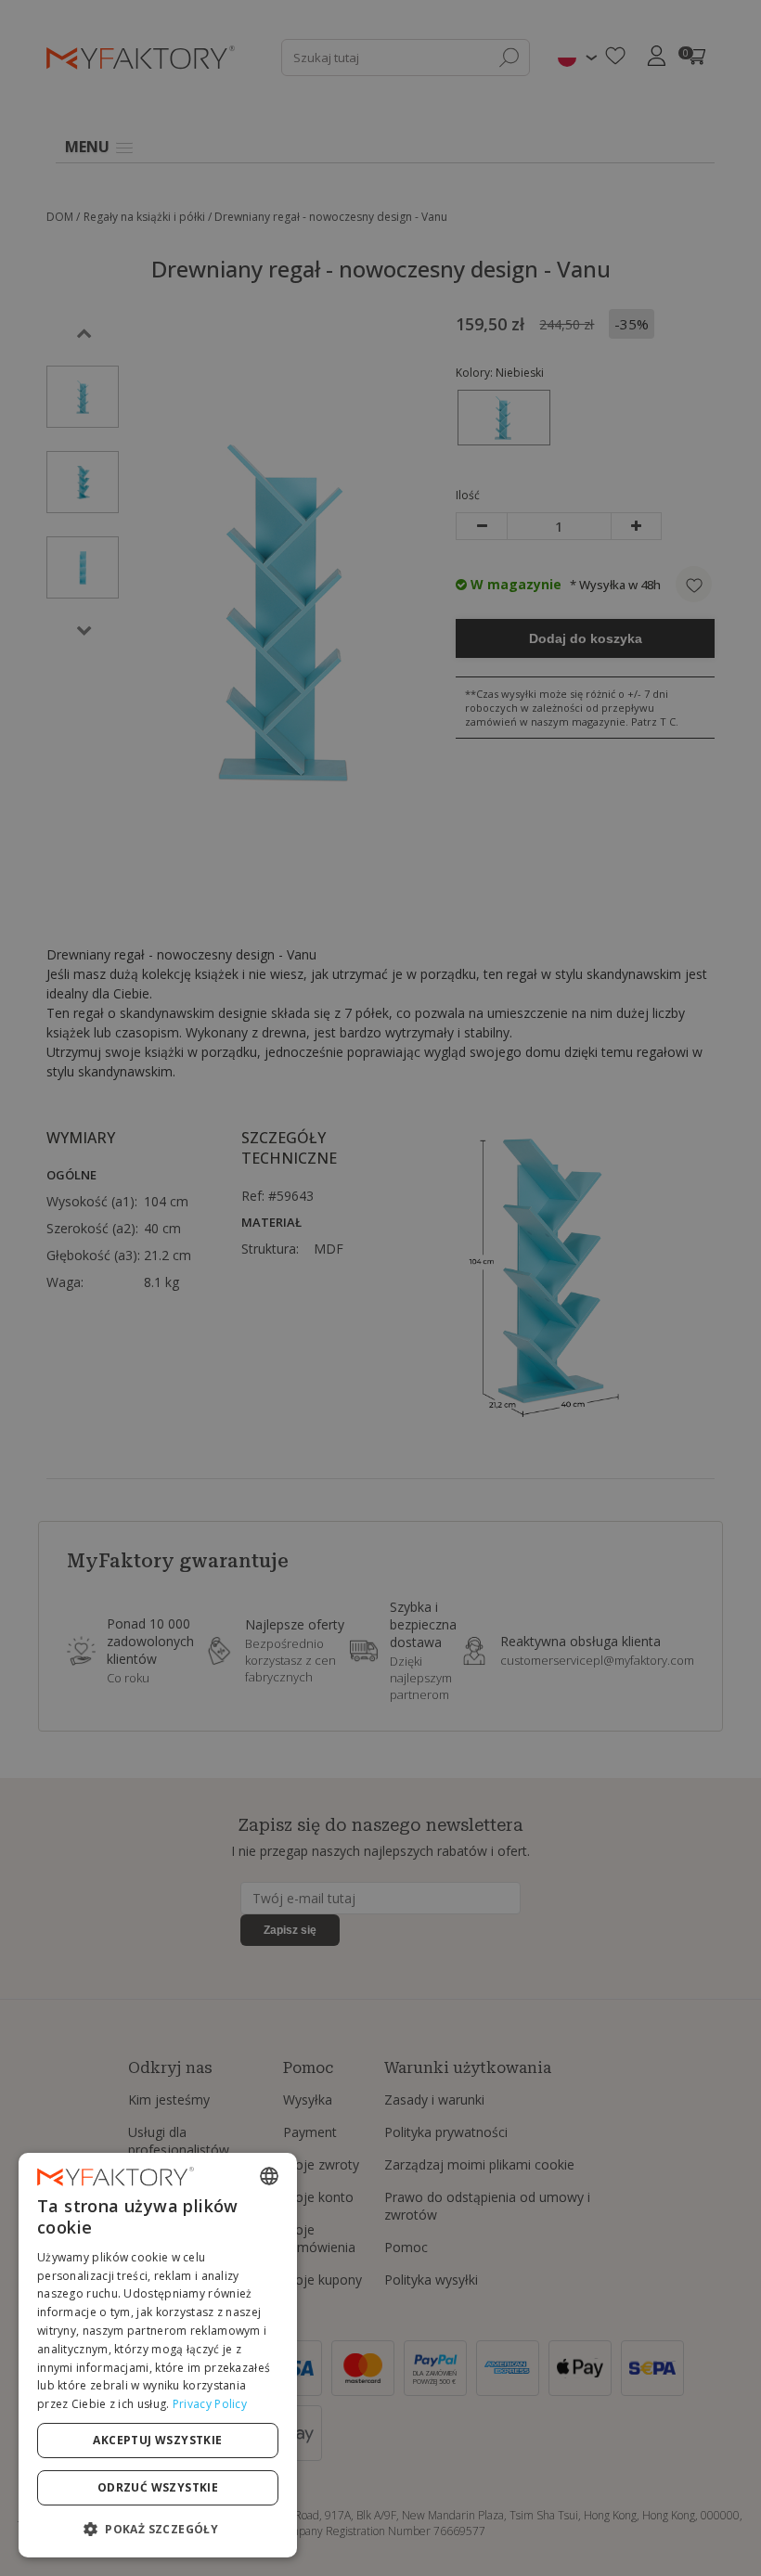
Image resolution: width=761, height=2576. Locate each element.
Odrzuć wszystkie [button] (158, 2487)
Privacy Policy (210, 2404)
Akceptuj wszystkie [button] (157, 2440)
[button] (158, 2528)
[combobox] (269, 2176)
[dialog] (158, 2355)
